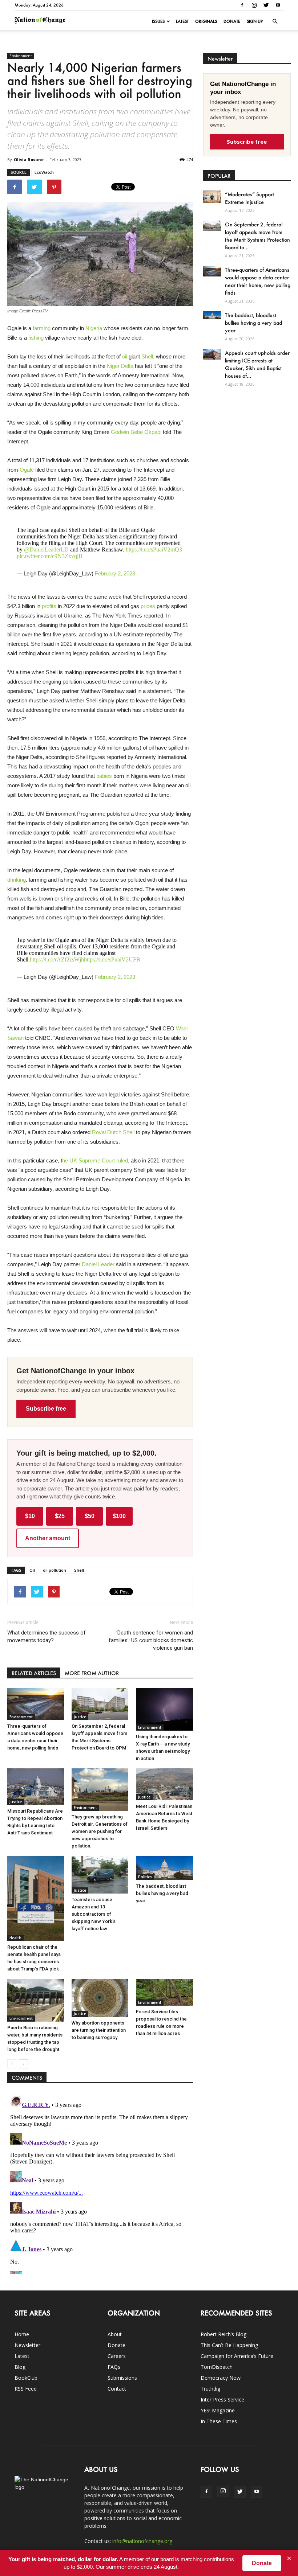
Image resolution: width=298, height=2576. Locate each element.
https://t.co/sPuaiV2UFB (112, 959)
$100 (119, 1516)
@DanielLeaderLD (46, 549)
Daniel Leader (98, 1264)
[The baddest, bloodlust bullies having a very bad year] (164, 1868)
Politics (145, 1877)
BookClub (26, 2378)
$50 (90, 1516)
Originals (206, 21)
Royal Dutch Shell (113, 1132)
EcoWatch (44, 172)
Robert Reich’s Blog (223, 2334)
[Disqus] (100, 2183)
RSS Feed (26, 2389)
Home (22, 2334)
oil (125, 356)
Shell (147, 356)
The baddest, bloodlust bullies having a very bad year (162, 1893)
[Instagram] (254, 5)
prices (148, 606)
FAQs (114, 2367)
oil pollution (55, 1570)
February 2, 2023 (115, 573)
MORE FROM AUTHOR (92, 1673)
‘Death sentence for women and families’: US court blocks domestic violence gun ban (151, 1640)
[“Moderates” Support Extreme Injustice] (212, 196)
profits (49, 606)
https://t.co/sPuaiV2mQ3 (154, 549)
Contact (117, 2389)
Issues (158, 21)
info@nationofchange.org (142, 2541)
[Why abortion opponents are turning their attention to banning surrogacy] (100, 1998)
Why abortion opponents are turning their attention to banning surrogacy (99, 2030)
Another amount (48, 1538)
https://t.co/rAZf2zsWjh (57, 959)
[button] (275, 21)
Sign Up (255, 21)
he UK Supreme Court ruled (95, 1160)
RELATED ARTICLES (34, 1673)
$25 (60, 1516)
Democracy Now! (221, 2378)
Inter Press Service (222, 2399)
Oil (32, 1570)
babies (104, 776)
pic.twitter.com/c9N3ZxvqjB (50, 556)
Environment (21, 56)
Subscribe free (46, 1409)
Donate (232, 21)
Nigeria (94, 328)
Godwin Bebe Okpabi (136, 432)
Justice (80, 1717)
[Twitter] (266, 5)
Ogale (27, 470)
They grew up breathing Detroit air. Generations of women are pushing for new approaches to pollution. (100, 1831)
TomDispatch (217, 2367)
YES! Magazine (218, 2410)
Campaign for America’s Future (237, 2356)
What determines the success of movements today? (47, 1636)
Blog (20, 2367)
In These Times (219, 2421)
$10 (30, 1516)
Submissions (122, 2378)
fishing (36, 338)
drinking (17, 880)
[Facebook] (242, 5)
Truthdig (210, 2389)
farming (42, 328)
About (115, 2334)
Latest (182, 21)
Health (15, 1938)
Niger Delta (120, 366)
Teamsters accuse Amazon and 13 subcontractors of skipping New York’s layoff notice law (94, 1914)
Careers (117, 2356)
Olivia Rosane (29, 159)
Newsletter (27, 2345)
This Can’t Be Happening (229, 2345)
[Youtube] (278, 5)
